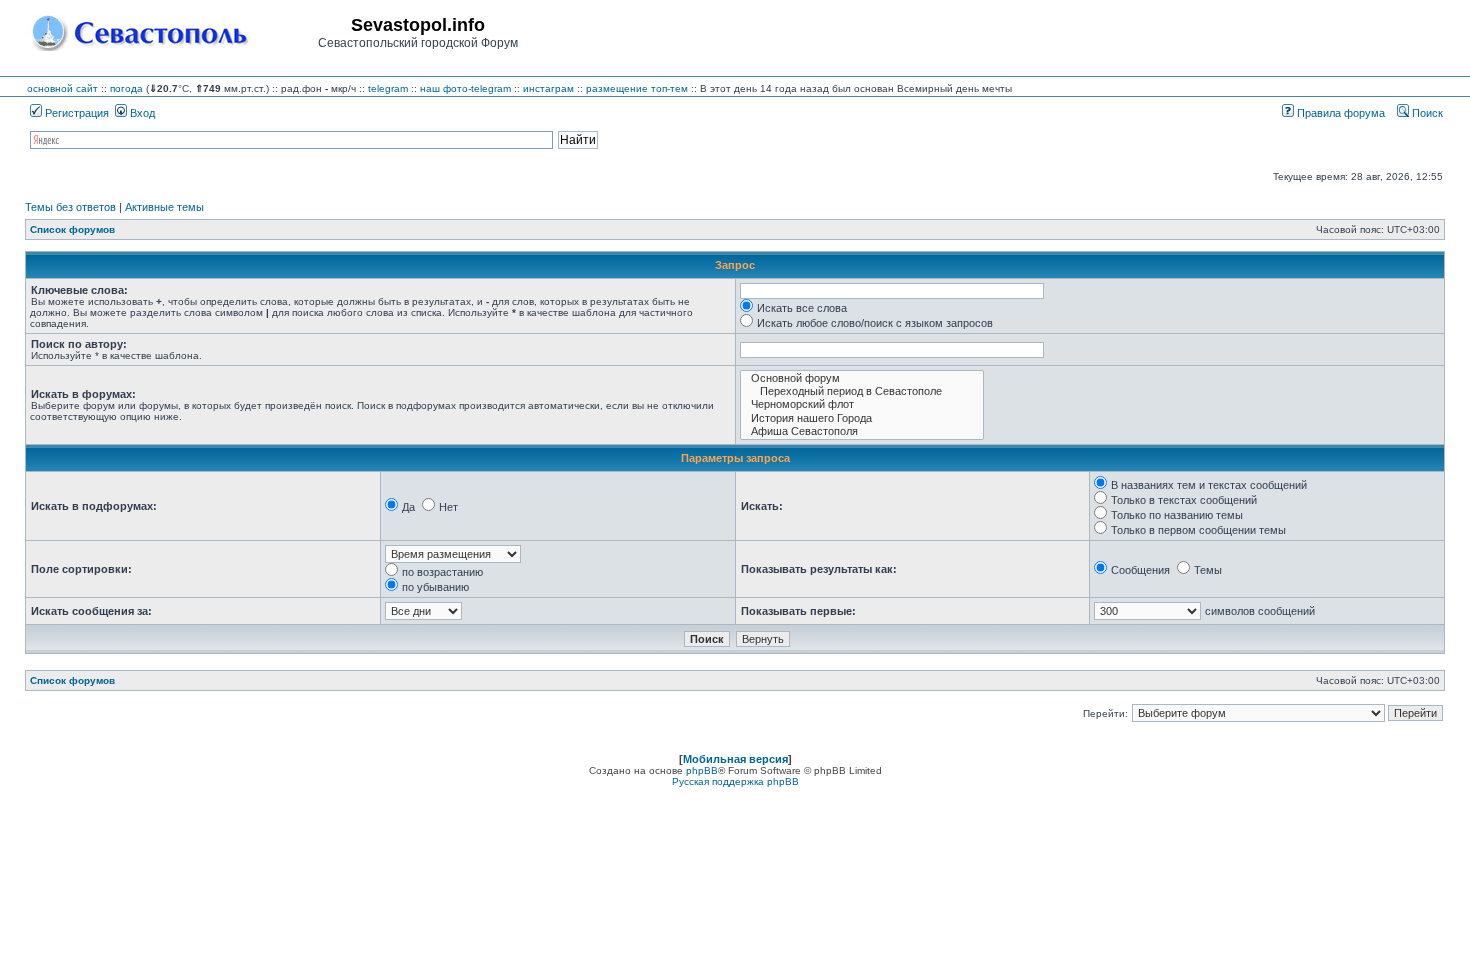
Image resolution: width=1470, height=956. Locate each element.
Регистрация (75, 113)
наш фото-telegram (465, 88)
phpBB (702, 770)
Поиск (1426, 113)
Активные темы (164, 207)
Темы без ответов (70, 207)
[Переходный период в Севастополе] (862, 391)
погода (126, 88)
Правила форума (1339, 113)
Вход (141, 113)
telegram (388, 88)
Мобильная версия (735, 759)
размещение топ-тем (637, 88)
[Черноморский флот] (862, 404)
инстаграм (548, 88)
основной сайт (62, 88)
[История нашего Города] (862, 418)
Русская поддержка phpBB (735, 781)
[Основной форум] (862, 378)
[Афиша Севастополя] (862, 431)
